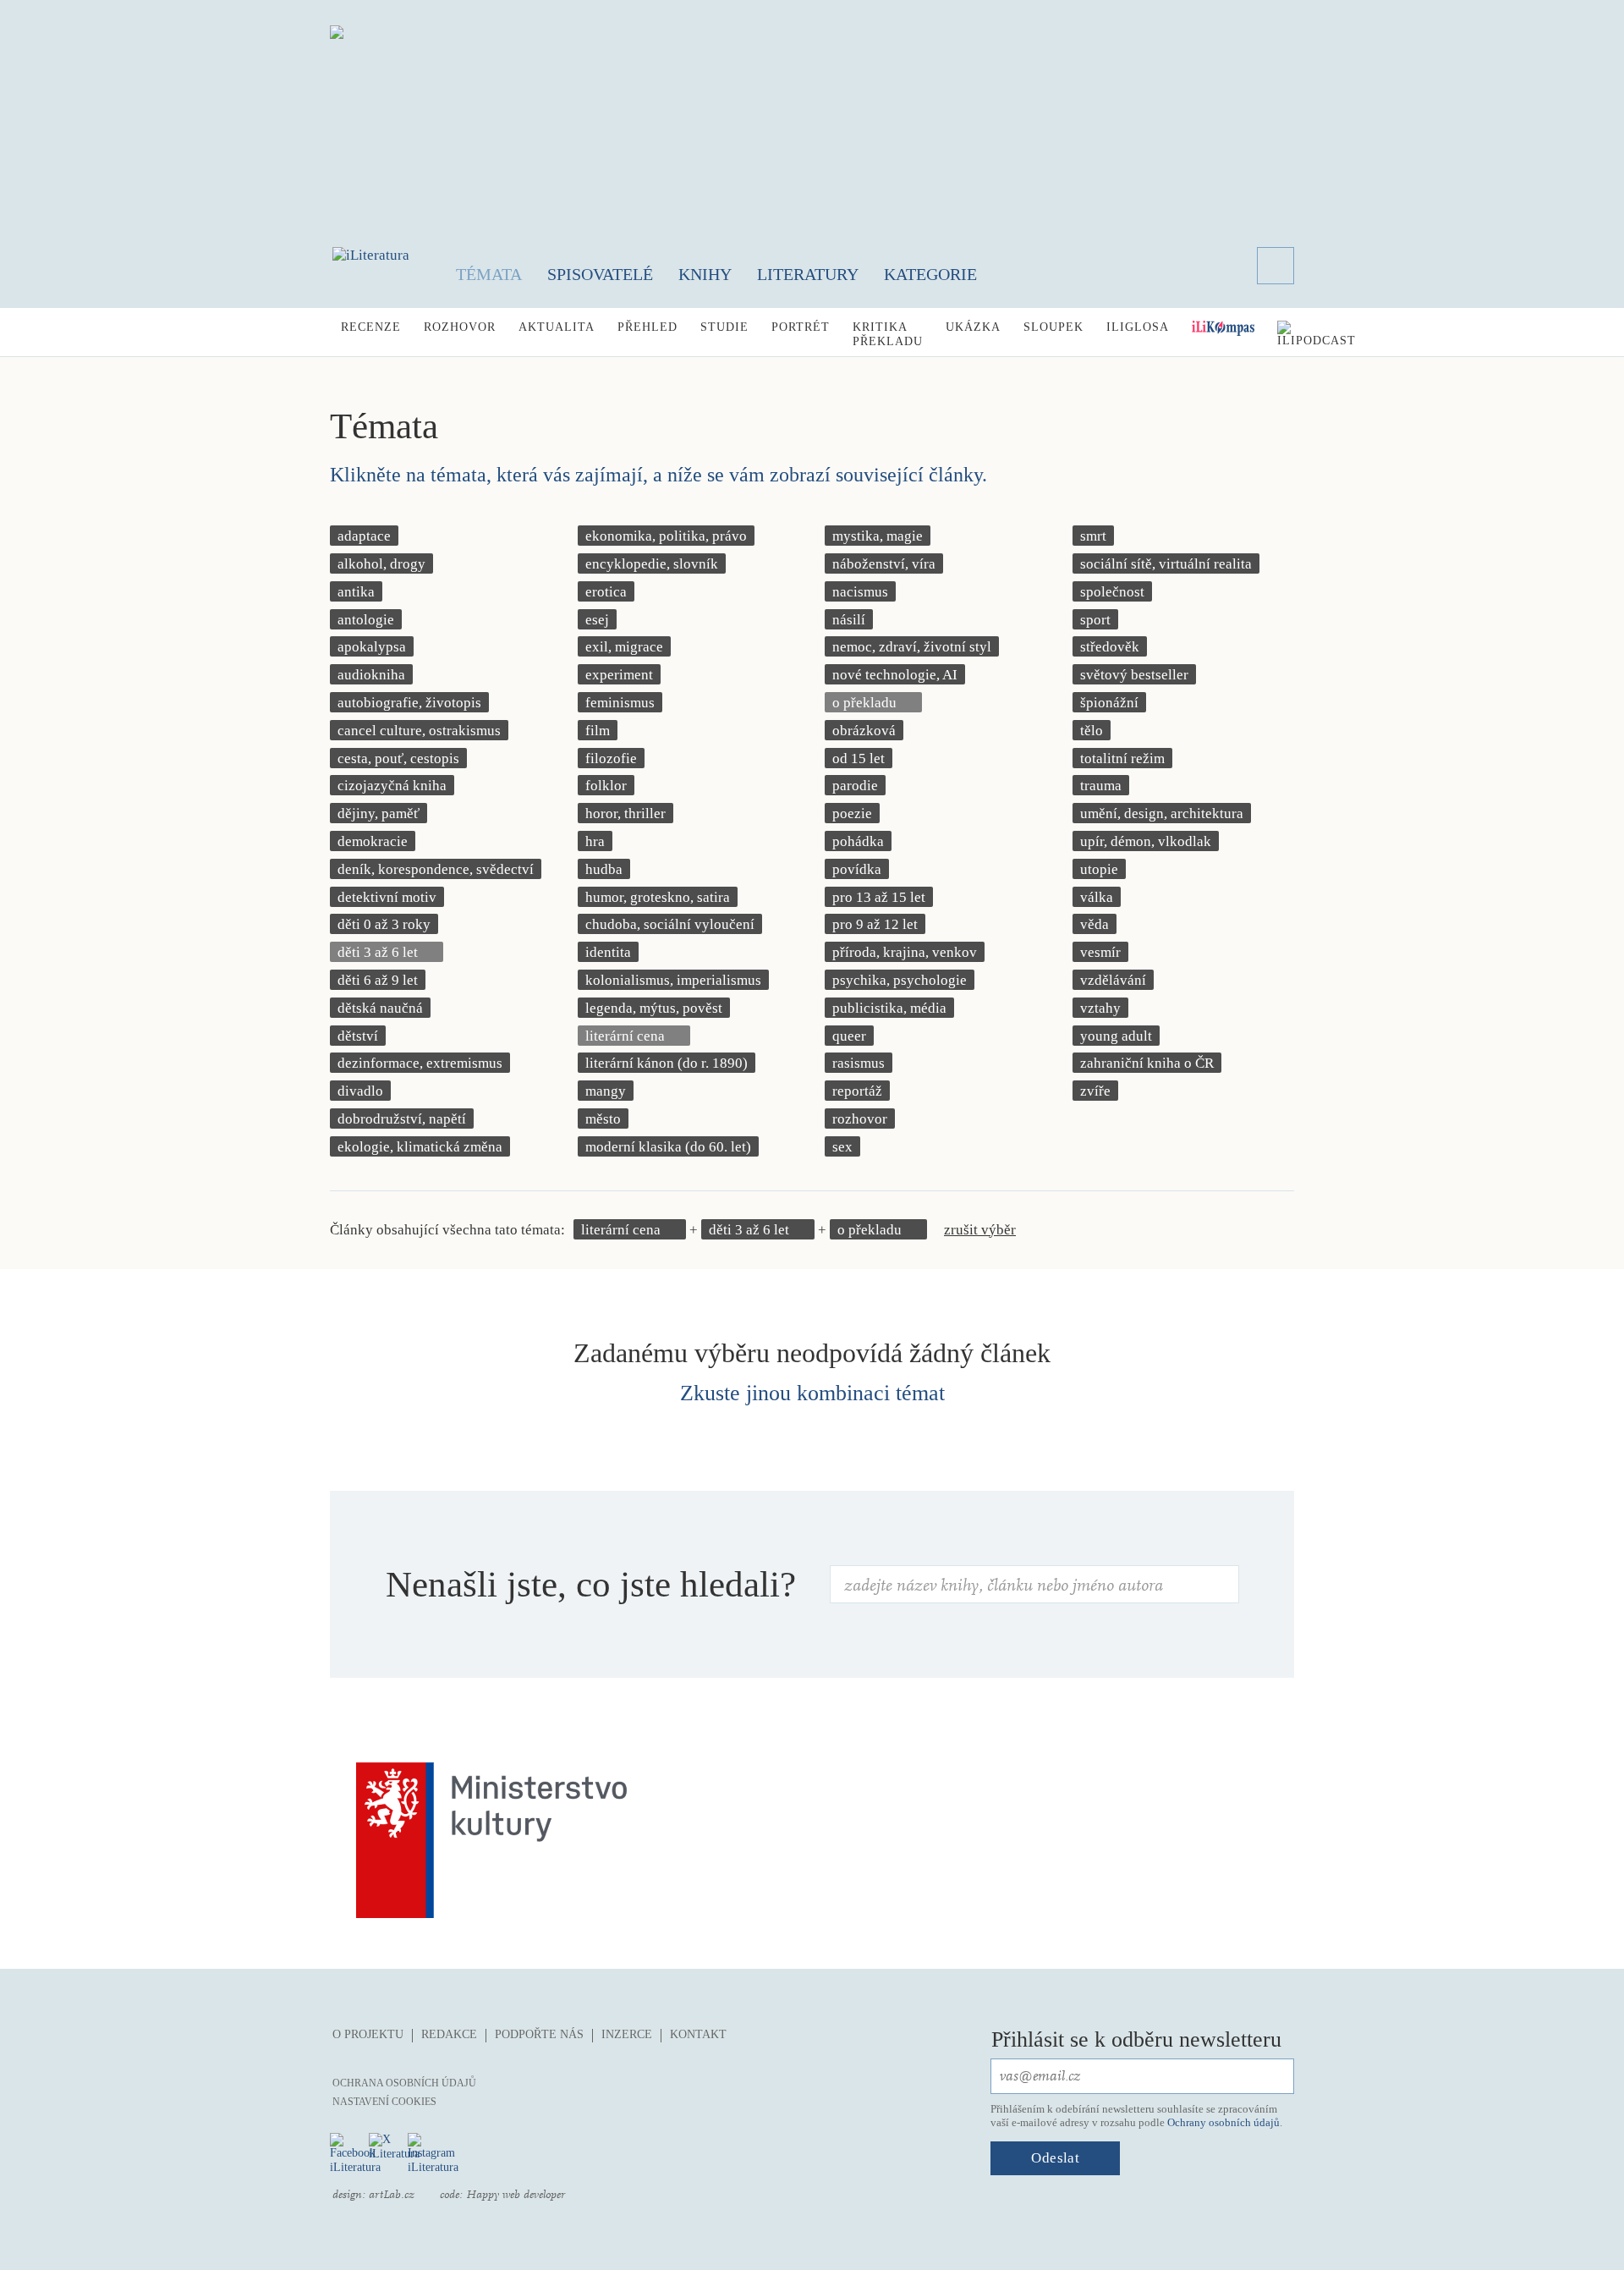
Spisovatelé (600, 274)
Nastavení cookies (384, 2102)
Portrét (801, 327)
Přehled (647, 327)
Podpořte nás (539, 2034)
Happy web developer (516, 2195)
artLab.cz (392, 2195)
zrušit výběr (980, 1230)
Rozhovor (460, 327)
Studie (724, 327)
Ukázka (973, 327)
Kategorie (930, 274)
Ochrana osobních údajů (404, 2083)
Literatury (808, 274)
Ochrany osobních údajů (1223, 2122)
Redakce (449, 2034)
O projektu (368, 2034)
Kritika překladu (888, 334)
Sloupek (1053, 327)
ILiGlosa (1138, 327)
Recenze (371, 327)
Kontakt (698, 2034)
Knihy (705, 274)
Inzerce (627, 2034)
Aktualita (557, 327)
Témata (489, 274)
